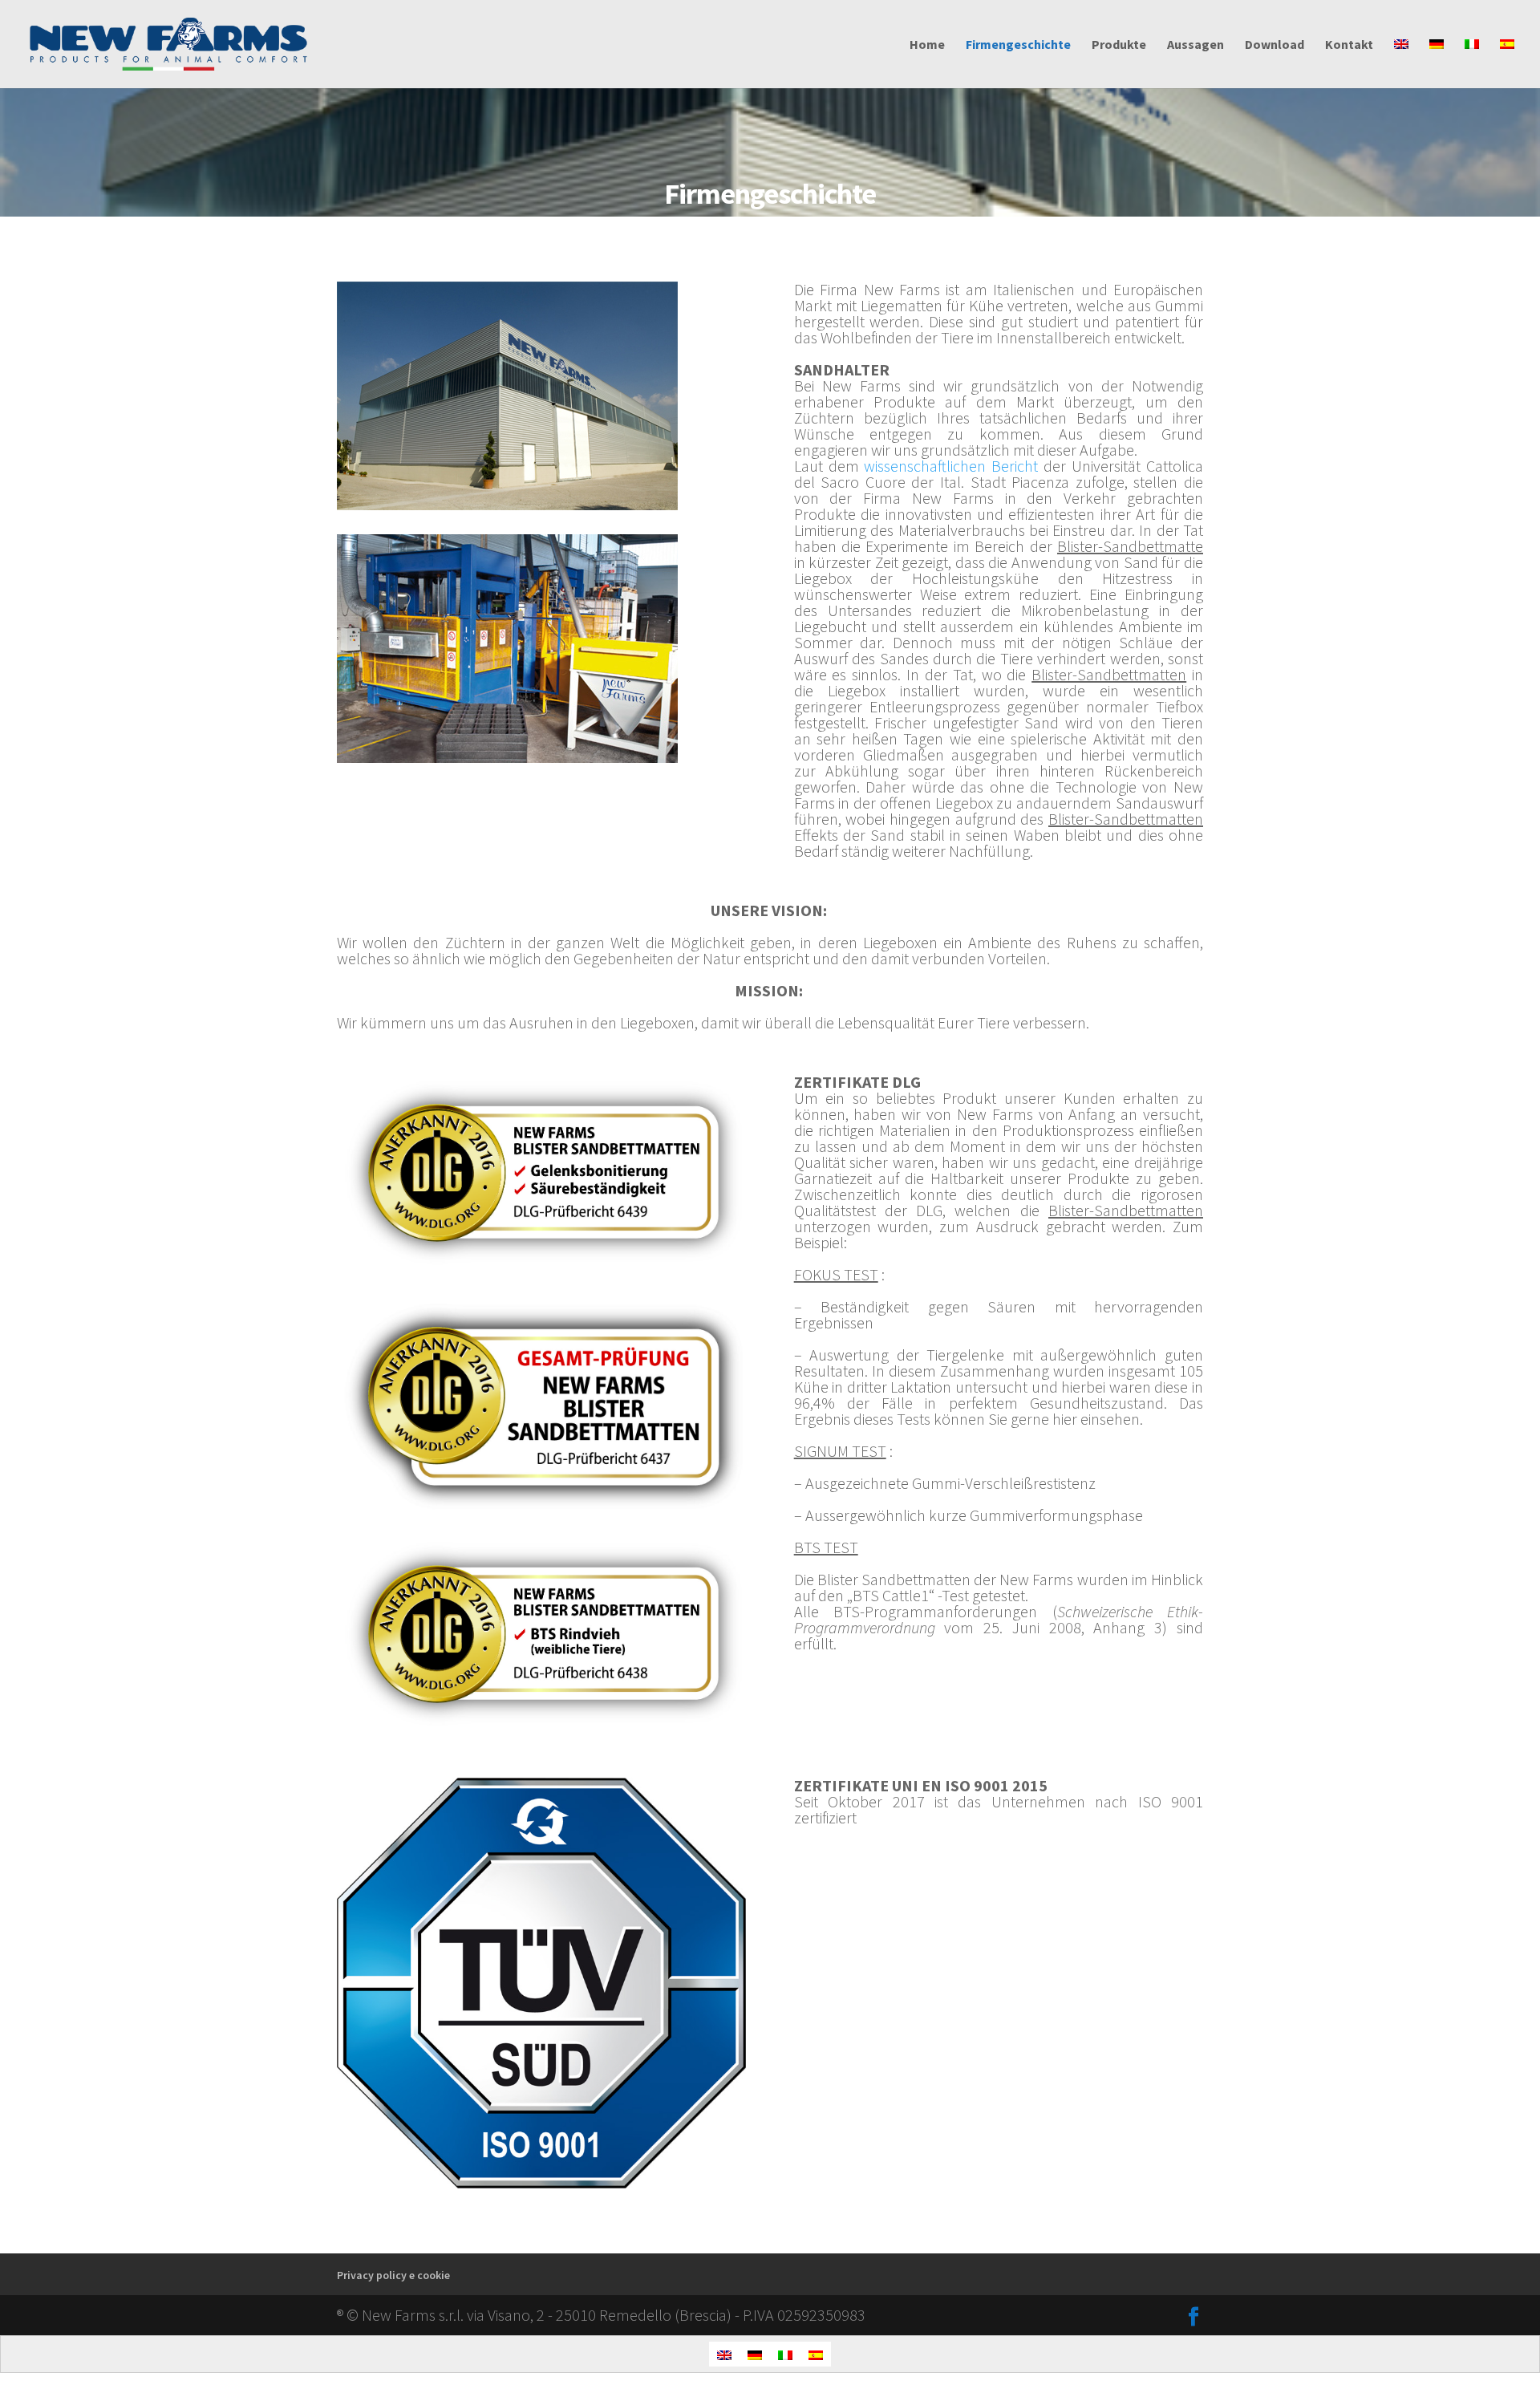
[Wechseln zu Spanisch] (1507, 63)
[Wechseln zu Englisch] (1401, 63)
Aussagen (1196, 45)
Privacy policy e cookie (393, 2275)
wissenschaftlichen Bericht (954, 466)
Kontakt (1349, 45)
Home (927, 45)
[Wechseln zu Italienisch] (1472, 63)
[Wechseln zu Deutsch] (755, 2354)
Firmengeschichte (1018, 45)
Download (1275, 45)
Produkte (1119, 45)
